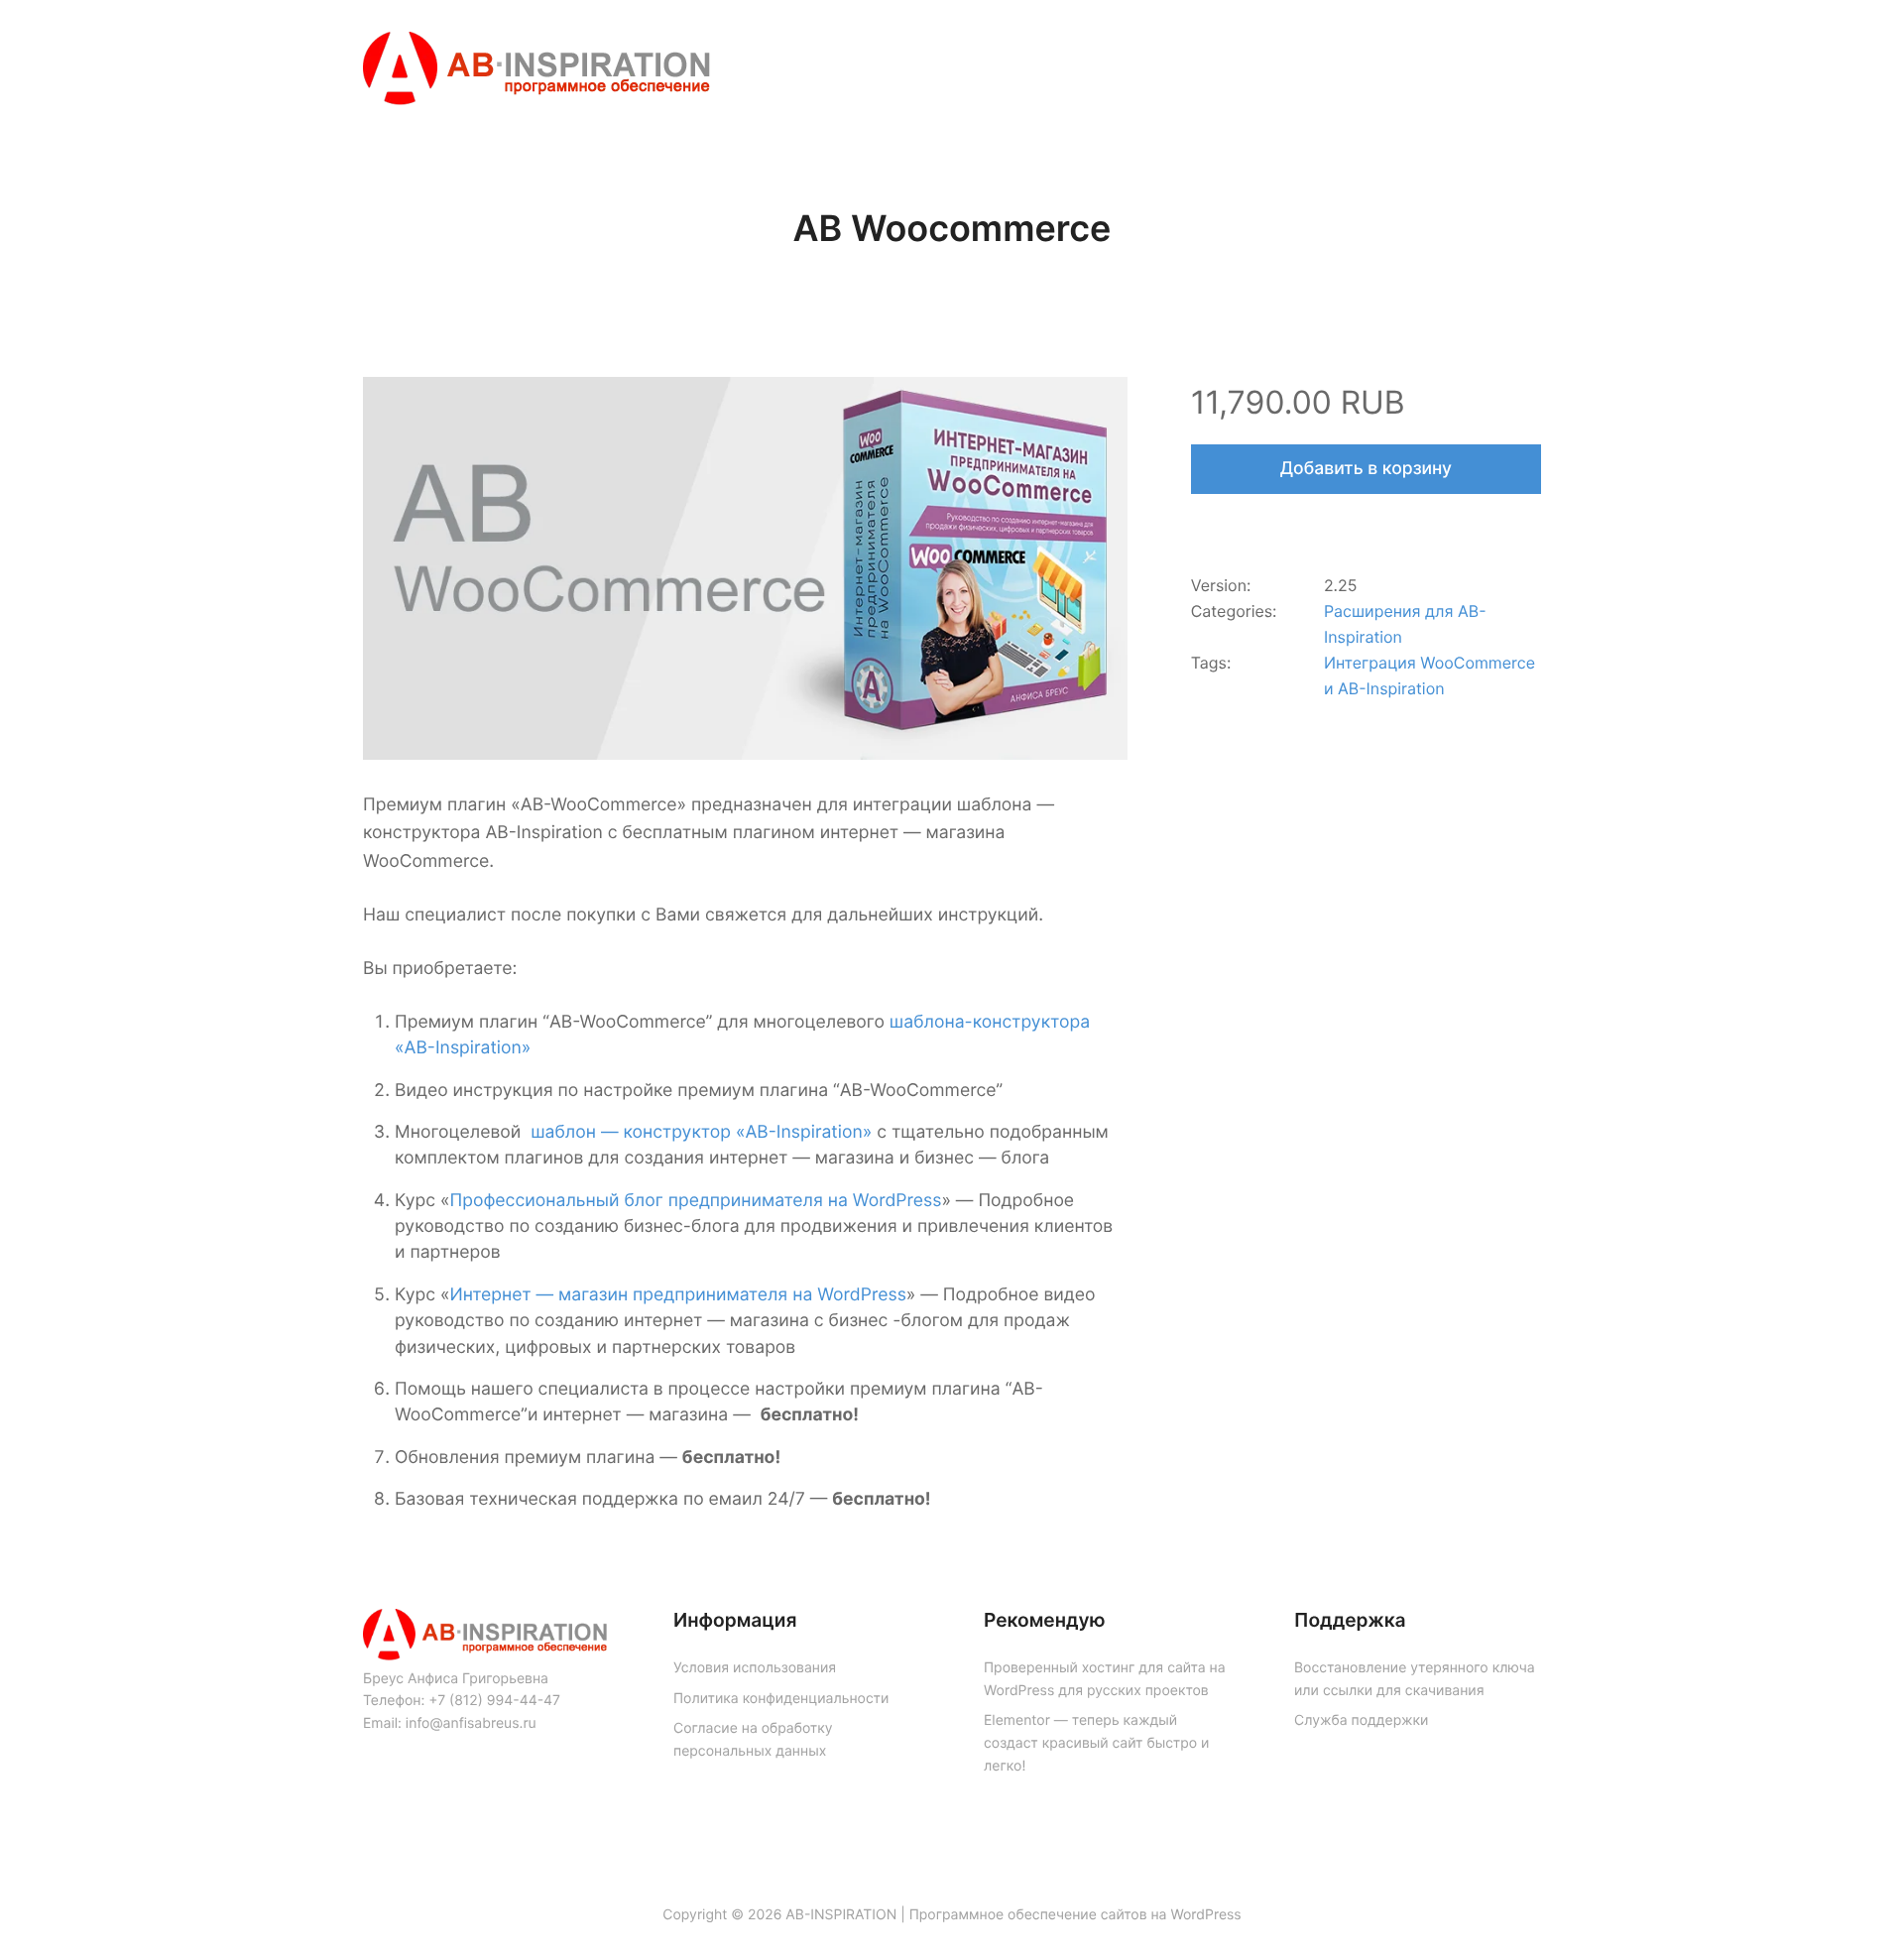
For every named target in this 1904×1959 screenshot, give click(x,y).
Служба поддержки (1361, 1720)
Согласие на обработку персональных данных (753, 1740)
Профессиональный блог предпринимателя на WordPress (695, 1201)
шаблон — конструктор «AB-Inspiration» (701, 1132)
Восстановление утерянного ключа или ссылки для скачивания (1415, 1679)
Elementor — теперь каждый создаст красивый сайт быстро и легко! (1096, 1743)
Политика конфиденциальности (781, 1699)
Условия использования (755, 1668)
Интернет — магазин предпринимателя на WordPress (677, 1295)
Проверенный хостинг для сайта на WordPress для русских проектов (1105, 1679)
